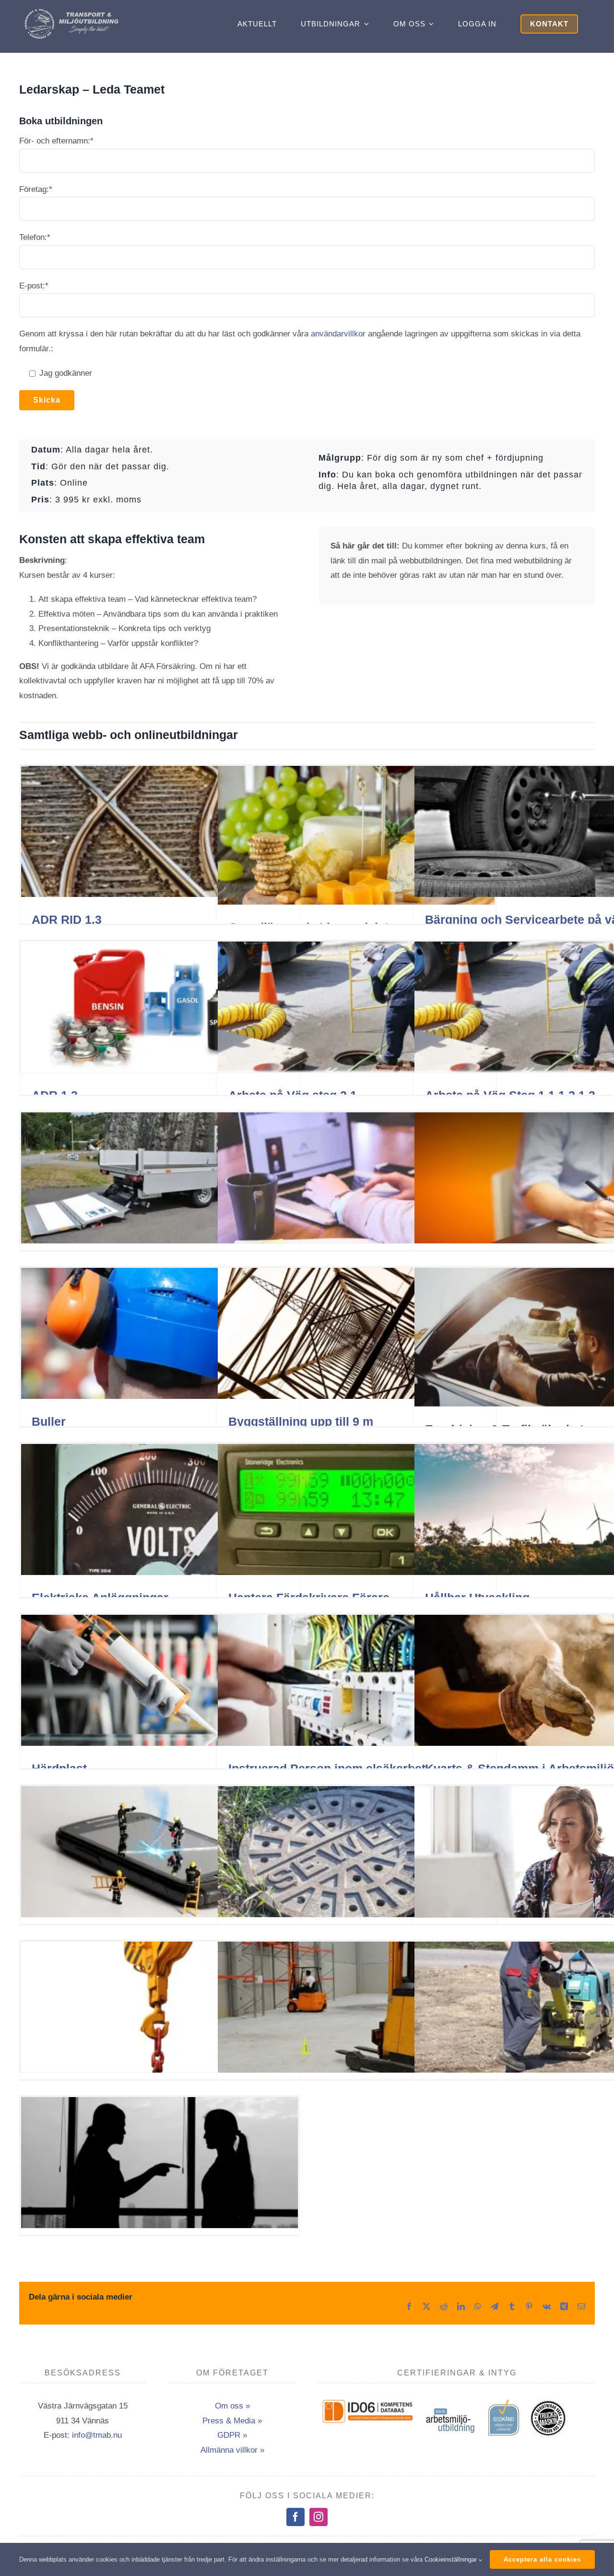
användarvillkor (338, 334)
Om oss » (232, 2406)
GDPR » (232, 2435)
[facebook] (295, 2517)
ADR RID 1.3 (67, 919)
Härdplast (59, 1768)
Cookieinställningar (452, 2559)
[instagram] (319, 2517)
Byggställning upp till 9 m (301, 1421)
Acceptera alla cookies (542, 2559)
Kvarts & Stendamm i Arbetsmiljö (520, 1768)
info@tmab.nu (97, 2435)
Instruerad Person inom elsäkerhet (327, 1768)
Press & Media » (232, 2421)
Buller (49, 1421)
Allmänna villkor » (232, 2450)
